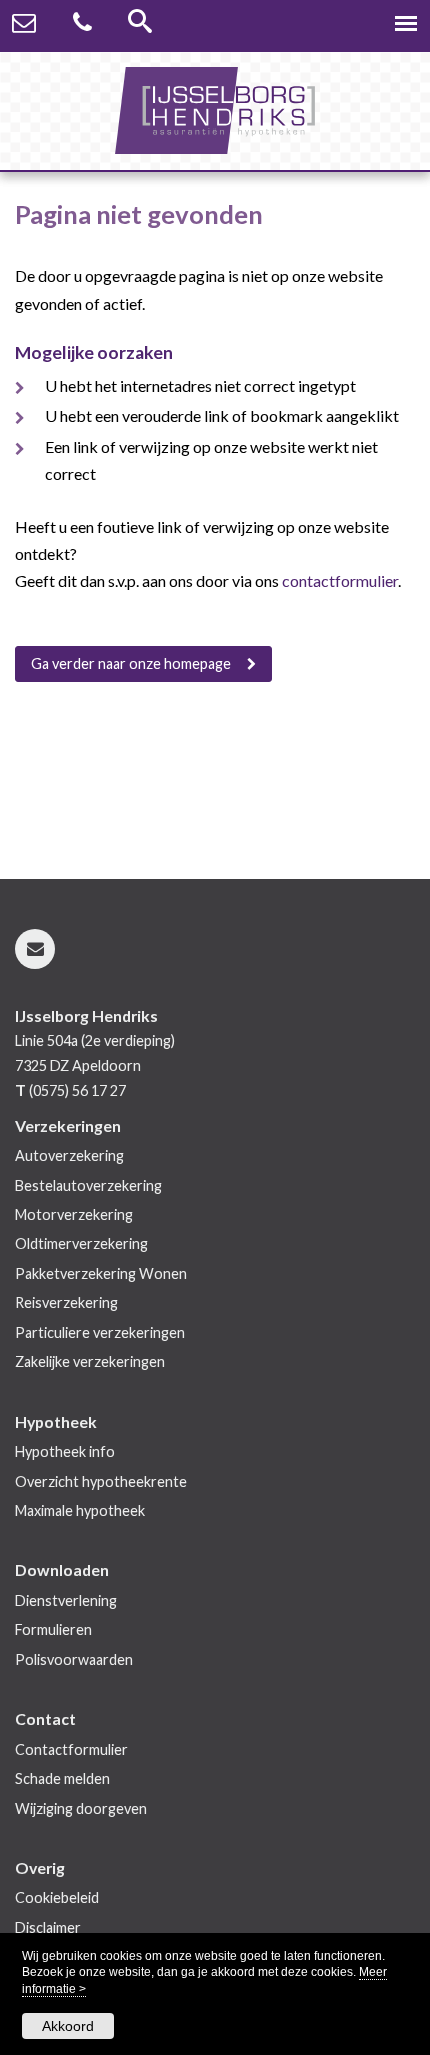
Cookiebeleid (57, 1897)
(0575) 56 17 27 (77, 1090)
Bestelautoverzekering (88, 1185)
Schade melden (62, 1778)
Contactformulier (71, 1749)
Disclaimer (48, 1927)
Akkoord (68, 2026)
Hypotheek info (65, 1451)
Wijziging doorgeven (81, 1808)
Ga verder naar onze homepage (131, 663)
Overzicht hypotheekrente (101, 1481)
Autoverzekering (69, 1155)
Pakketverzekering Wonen (101, 1273)
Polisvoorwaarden (74, 1659)
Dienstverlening (66, 1600)
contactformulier (340, 580)
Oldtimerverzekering (81, 1243)
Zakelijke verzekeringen (90, 1361)
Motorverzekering (74, 1214)
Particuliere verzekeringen (100, 1332)
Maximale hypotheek (80, 1510)
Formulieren (53, 1629)
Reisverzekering (66, 1302)
